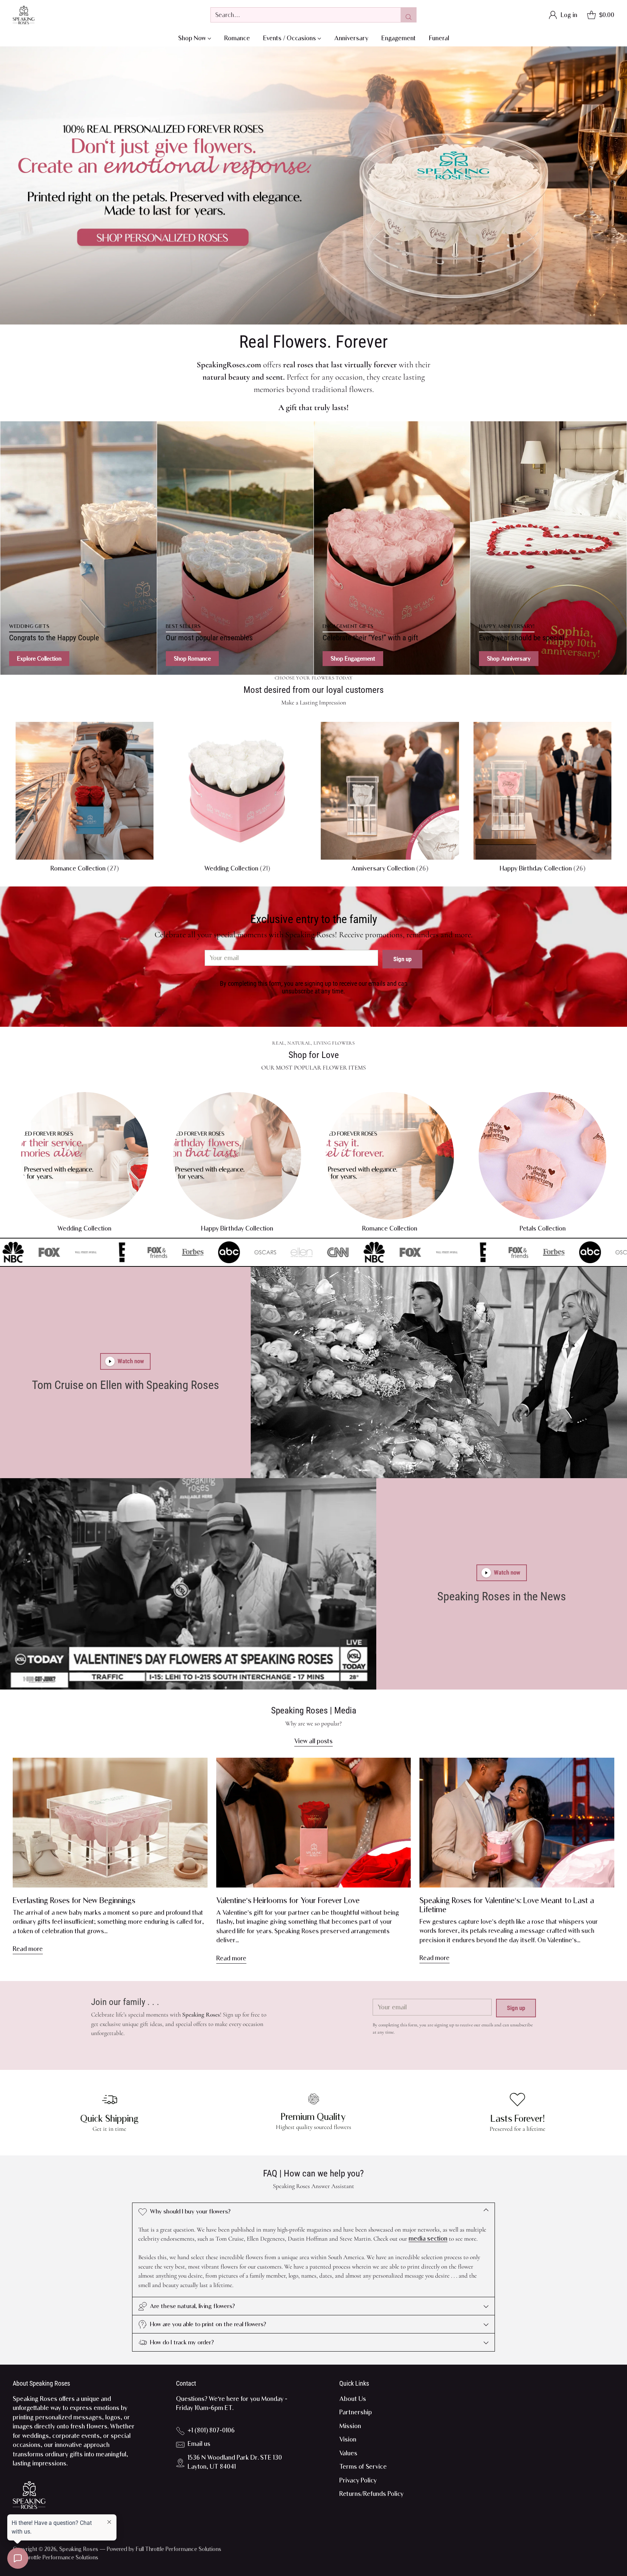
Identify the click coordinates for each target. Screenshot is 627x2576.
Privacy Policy (358, 2480)
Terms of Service (363, 2467)
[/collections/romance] (313, 185)
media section (428, 2238)
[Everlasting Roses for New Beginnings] (110, 1823)
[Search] (409, 15)
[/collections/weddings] (79, 548)
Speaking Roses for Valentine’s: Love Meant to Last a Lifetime (507, 1905)
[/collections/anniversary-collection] (548, 548)
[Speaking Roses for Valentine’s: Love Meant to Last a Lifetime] (517, 1823)
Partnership (356, 2412)
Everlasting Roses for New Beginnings (74, 1900)
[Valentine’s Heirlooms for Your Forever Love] (314, 1823)
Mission (350, 2426)
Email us (199, 2444)
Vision (348, 2439)
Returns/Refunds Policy (371, 2494)
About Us (353, 2399)
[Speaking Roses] (24, 15)
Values (348, 2453)
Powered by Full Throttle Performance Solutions (164, 2549)
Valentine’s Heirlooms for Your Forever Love (288, 1900)
